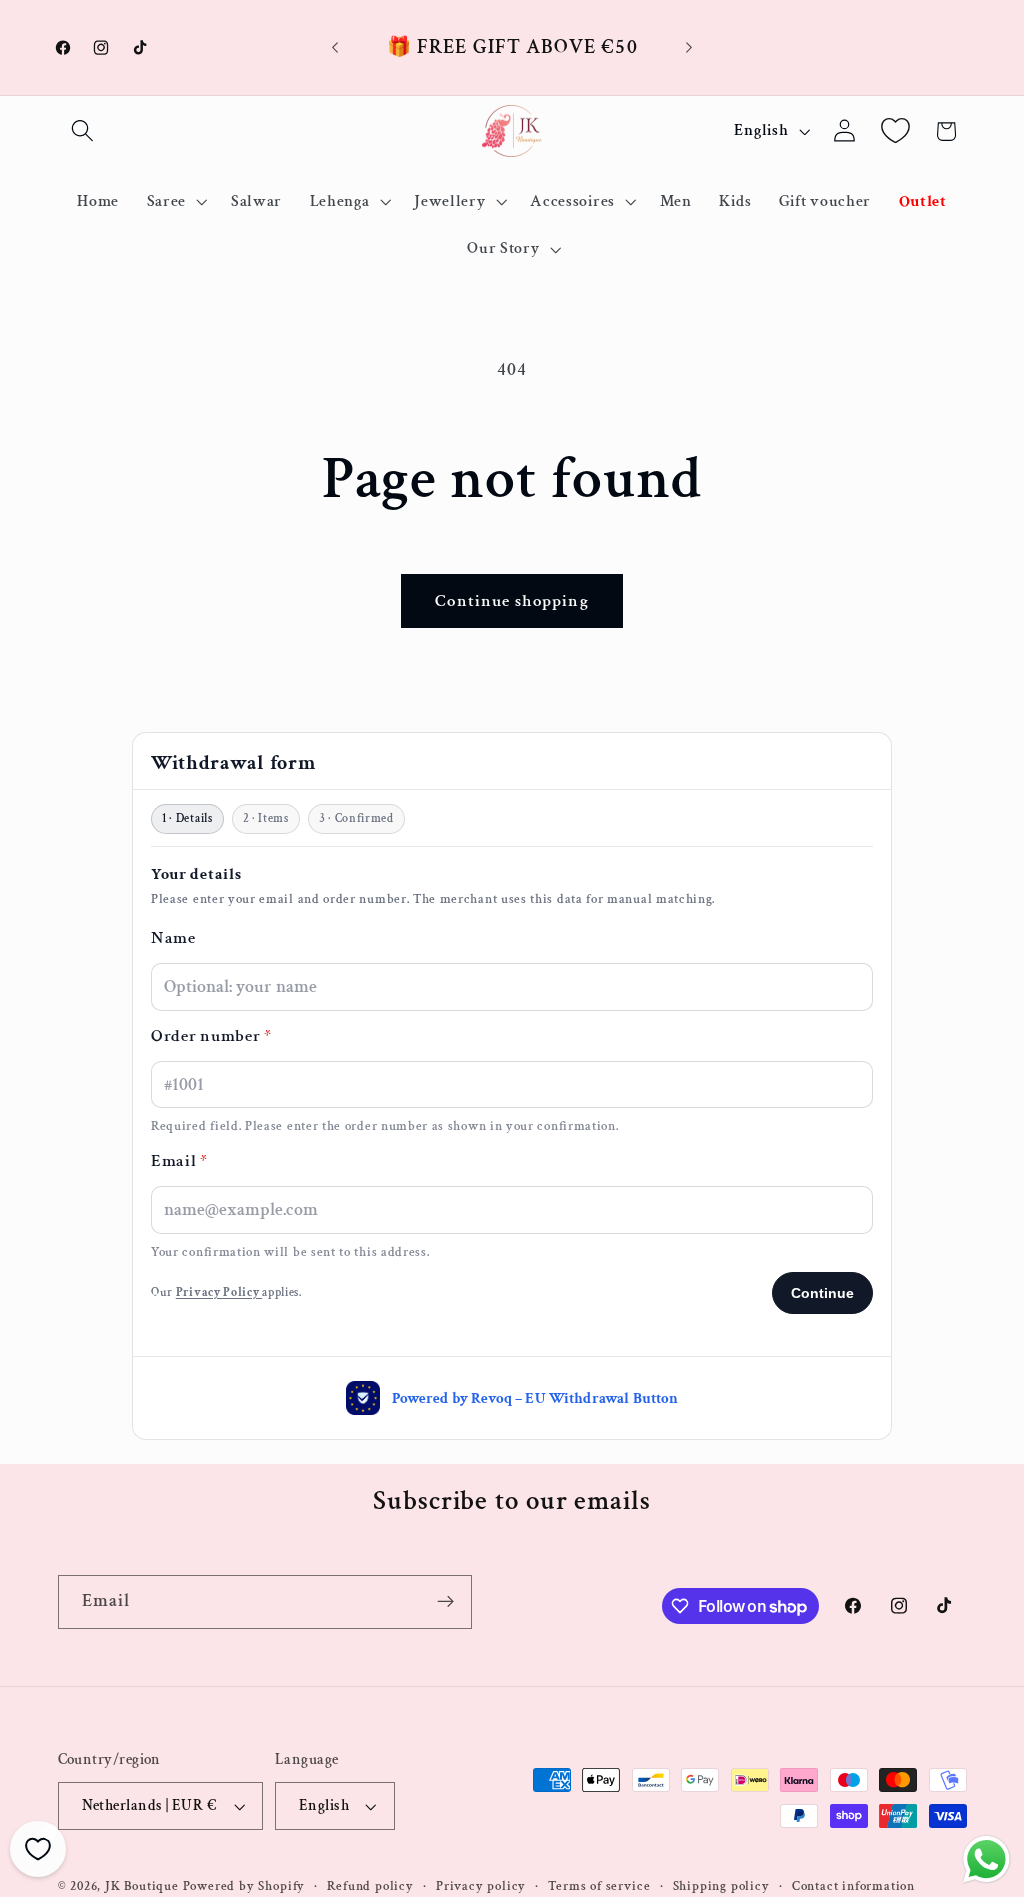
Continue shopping (512, 601)
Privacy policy (481, 1886)
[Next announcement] (689, 48)
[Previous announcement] (335, 48)
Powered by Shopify (244, 1886)
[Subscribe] (445, 1602)
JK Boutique (142, 1886)
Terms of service (599, 1886)
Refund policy (370, 1886)
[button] (83, 131)
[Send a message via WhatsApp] (986, 1859)
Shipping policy (721, 1886)
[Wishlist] (895, 131)
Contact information (853, 1886)
